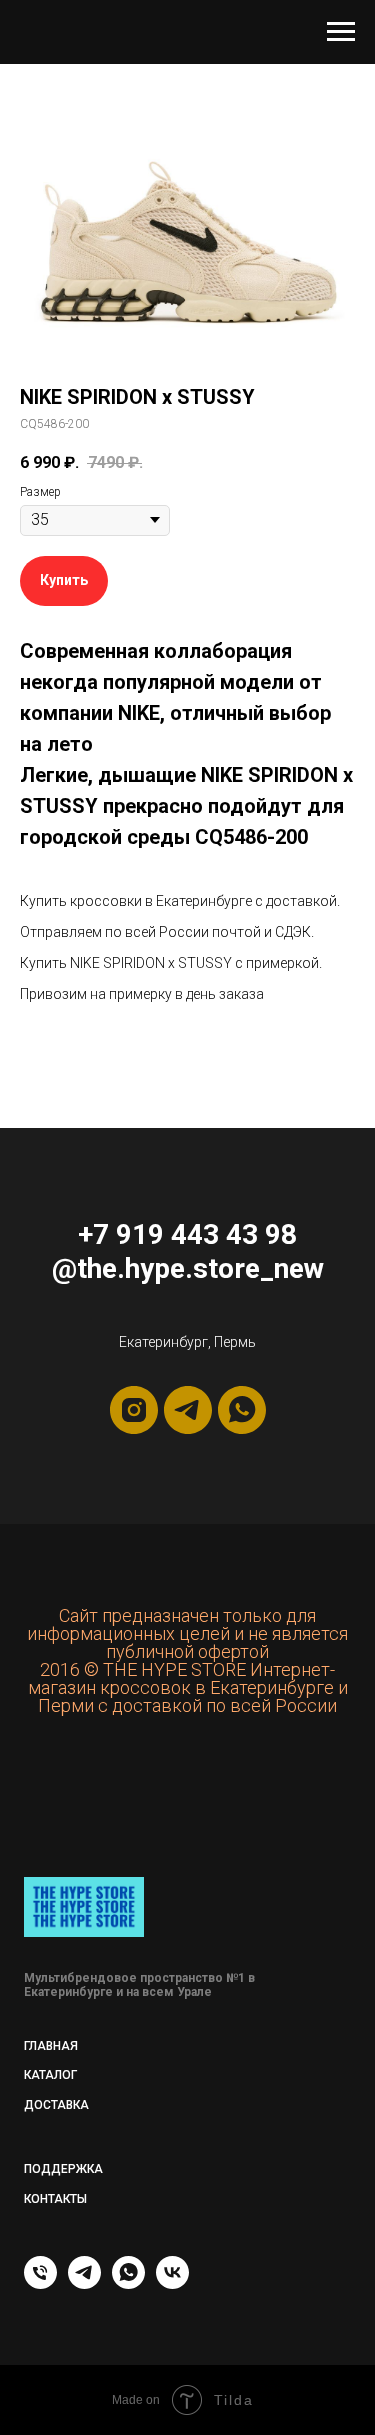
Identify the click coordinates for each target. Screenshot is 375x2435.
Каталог (50, 2075)
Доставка (56, 2105)
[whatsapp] (242, 1410)
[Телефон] (40, 2283)
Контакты (55, 2199)
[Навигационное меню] (341, 32)
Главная (51, 2046)
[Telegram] (84, 2283)
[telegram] (188, 1410)
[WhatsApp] (128, 2283)
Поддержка (63, 2169)
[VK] (172, 2283)
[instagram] (134, 1410)
